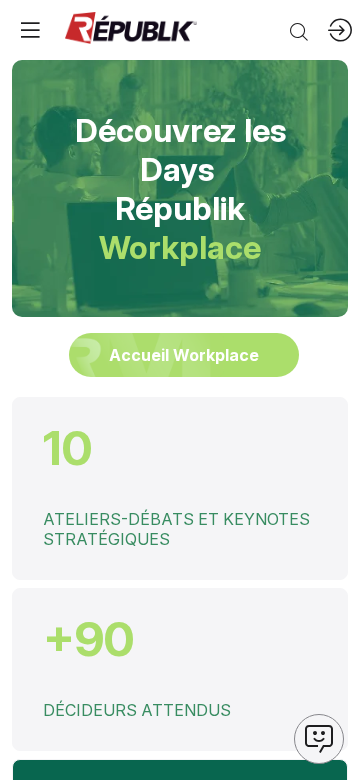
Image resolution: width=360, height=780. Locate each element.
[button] (30, 30)
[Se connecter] (340, 30)
